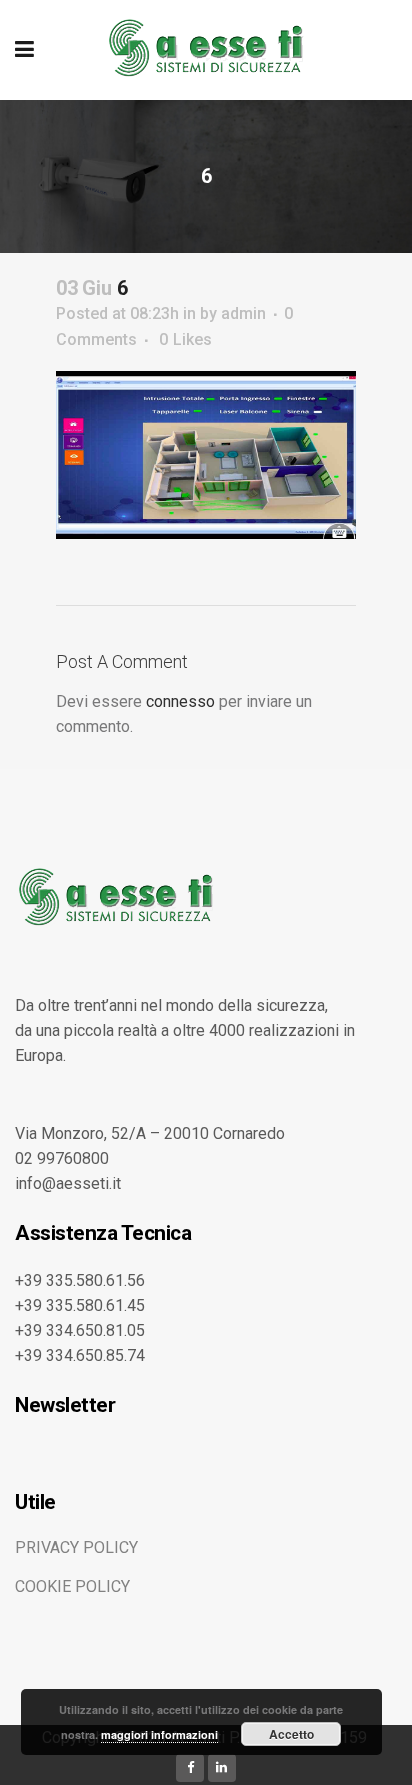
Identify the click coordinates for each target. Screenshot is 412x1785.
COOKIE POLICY (72, 1586)
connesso (180, 701)
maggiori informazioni (159, 1734)
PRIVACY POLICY (76, 1547)
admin (243, 313)
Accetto (291, 1734)
